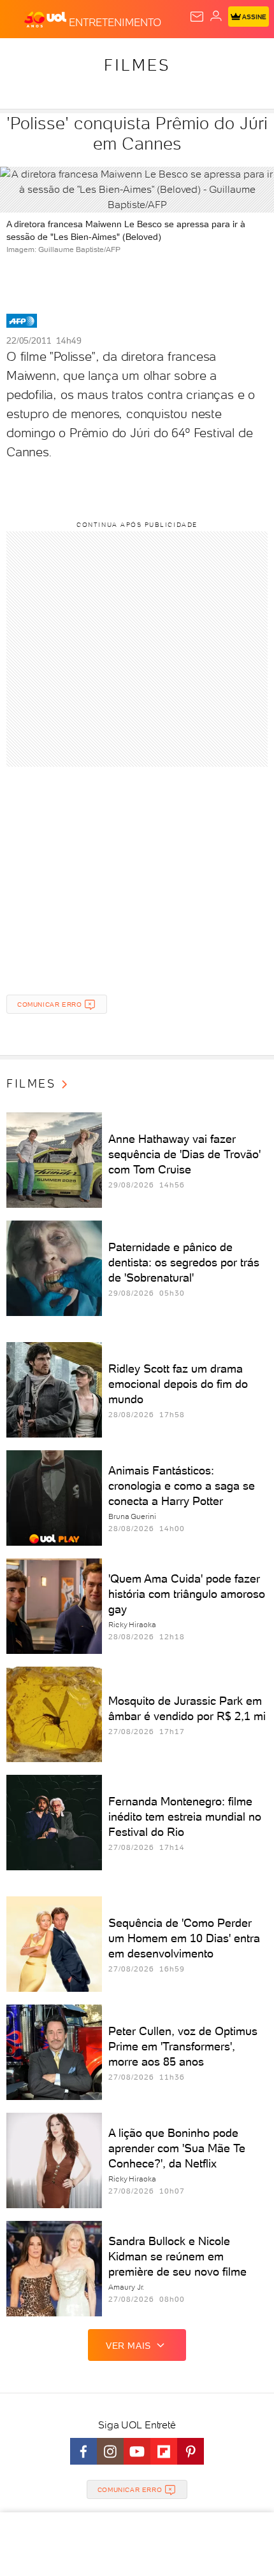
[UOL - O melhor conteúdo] (47, 20)
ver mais (128, 2346)
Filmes (137, 65)
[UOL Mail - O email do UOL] (197, 17)
